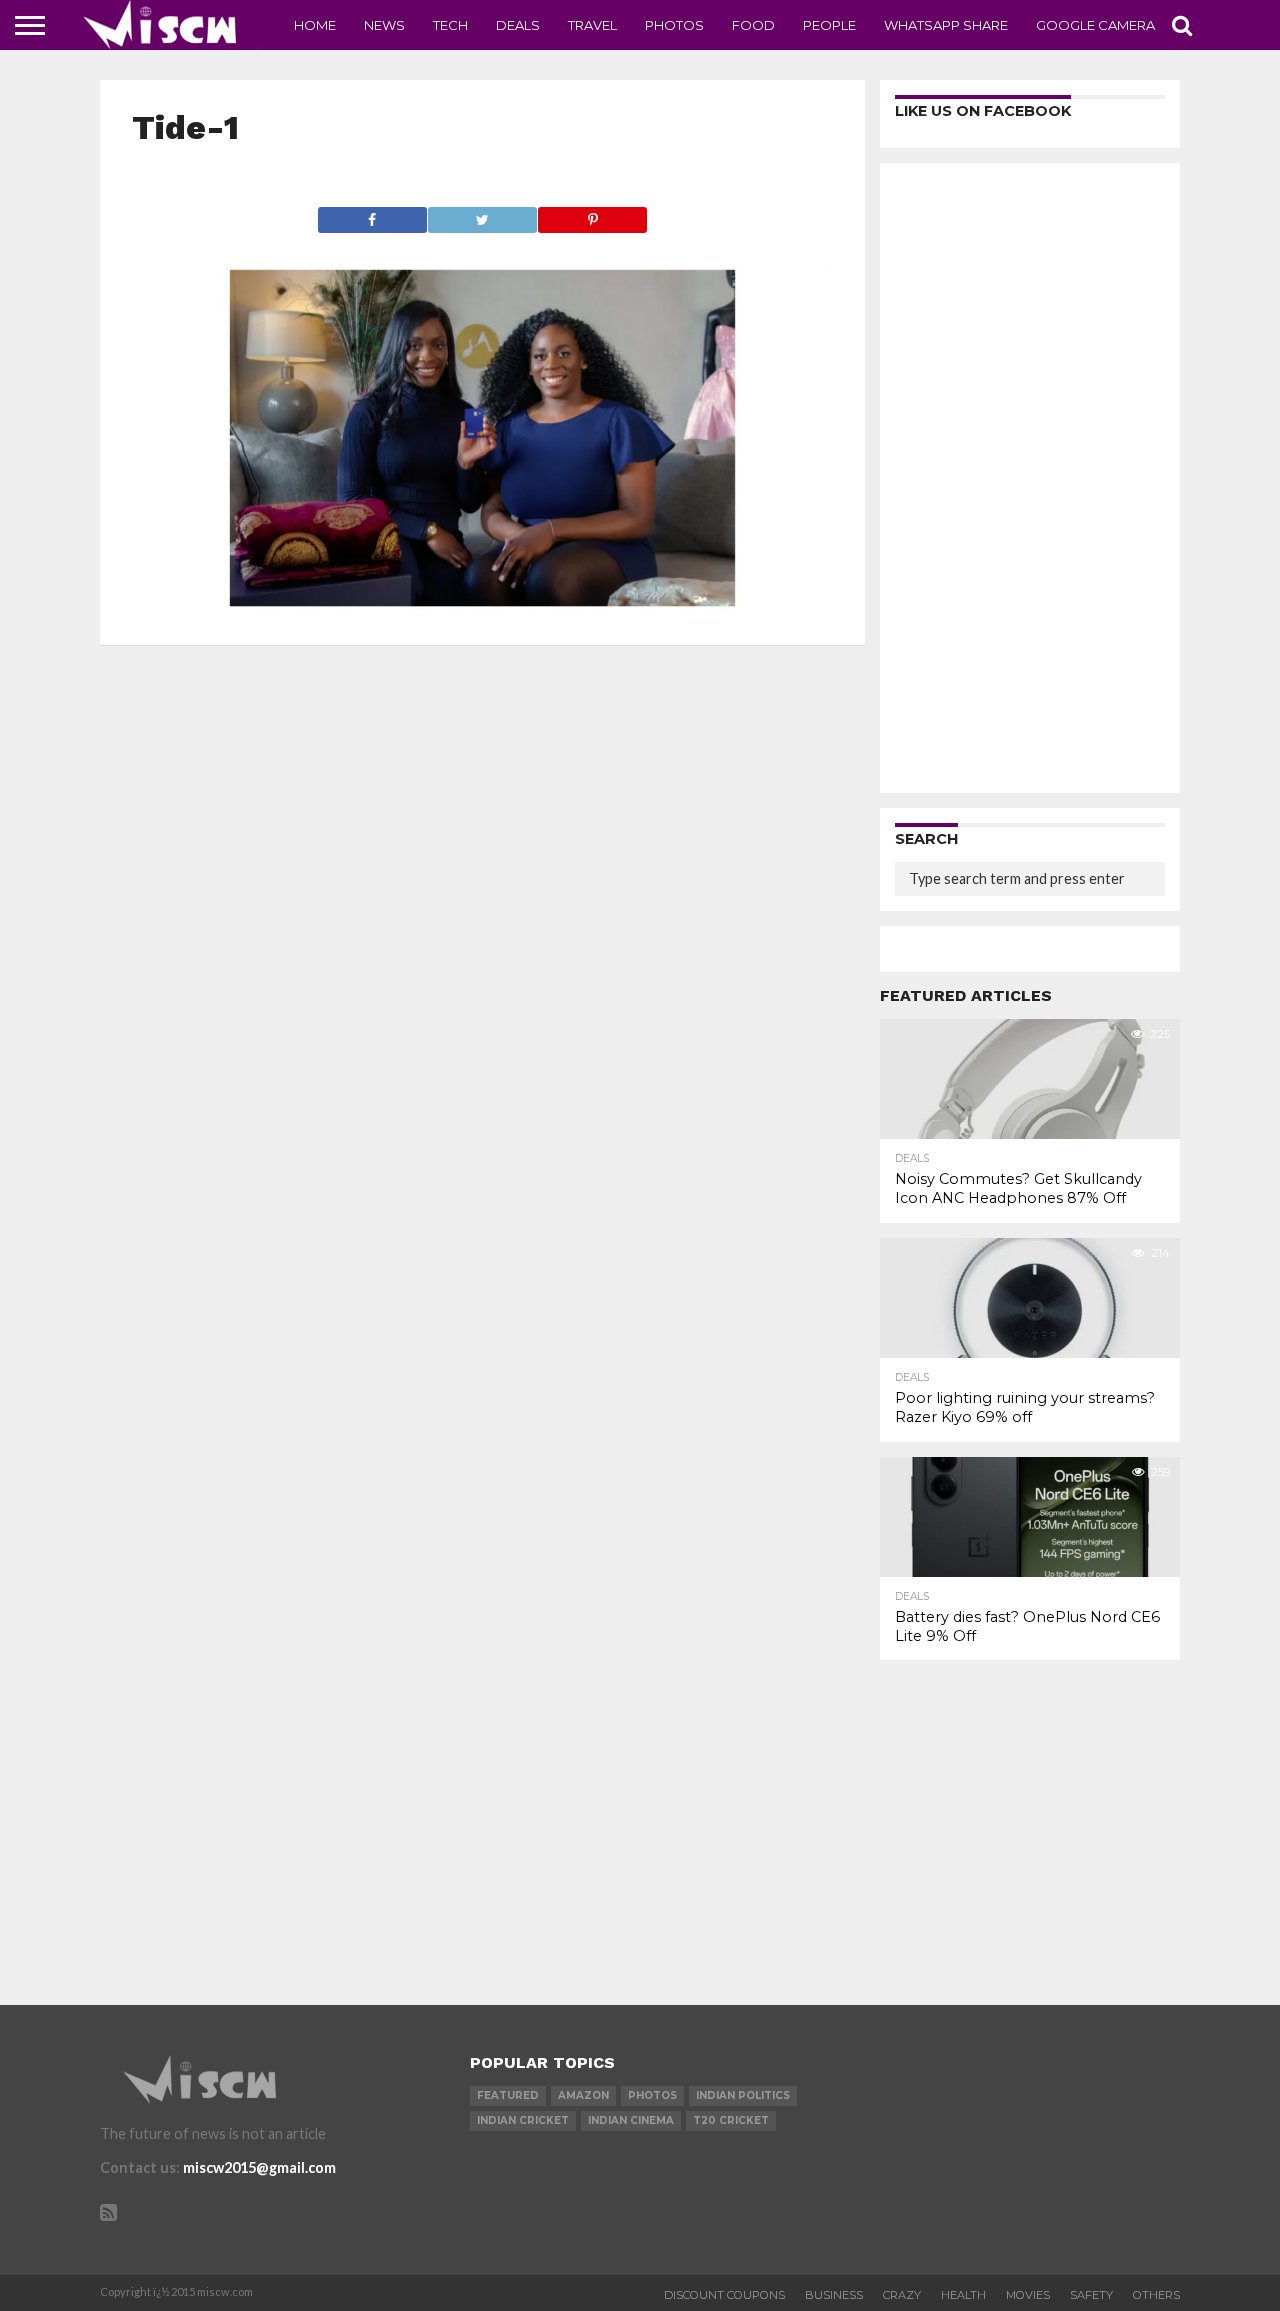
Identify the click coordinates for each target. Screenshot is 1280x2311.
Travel (592, 25)
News (384, 25)
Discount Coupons (724, 2295)
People (829, 25)
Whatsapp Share (946, 25)
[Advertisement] (1030, 478)
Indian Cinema (631, 2120)
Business (834, 2295)
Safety (1091, 2295)
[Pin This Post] (592, 214)
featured (508, 2095)
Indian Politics (743, 2095)
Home (315, 25)
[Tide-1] (482, 606)
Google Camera (1095, 25)
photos (652, 2095)
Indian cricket (523, 2120)
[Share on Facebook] (372, 214)
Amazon (583, 2095)
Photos (674, 25)
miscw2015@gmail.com (259, 2167)
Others (1156, 2295)
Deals (518, 25)
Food (753, 25)
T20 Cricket (731, 2120)
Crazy (902, 2295)
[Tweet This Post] (482, 214)
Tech (450, 25)
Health (963, 2295)
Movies (1028, 2295)
